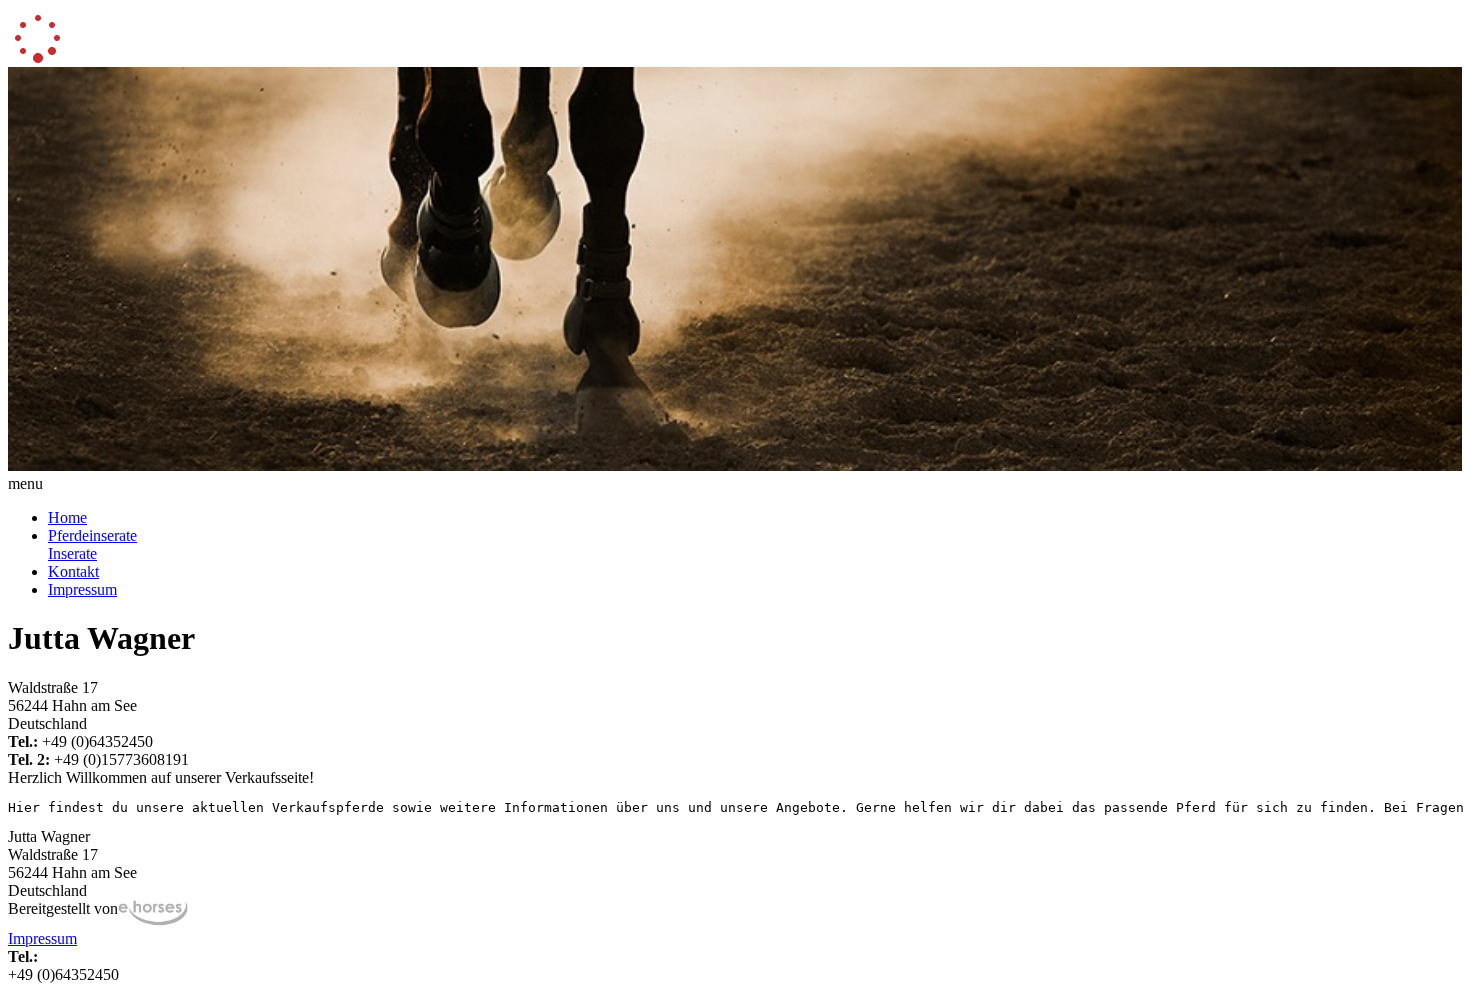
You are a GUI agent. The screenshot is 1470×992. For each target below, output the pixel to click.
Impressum (82, 589)
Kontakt (73, 571)
